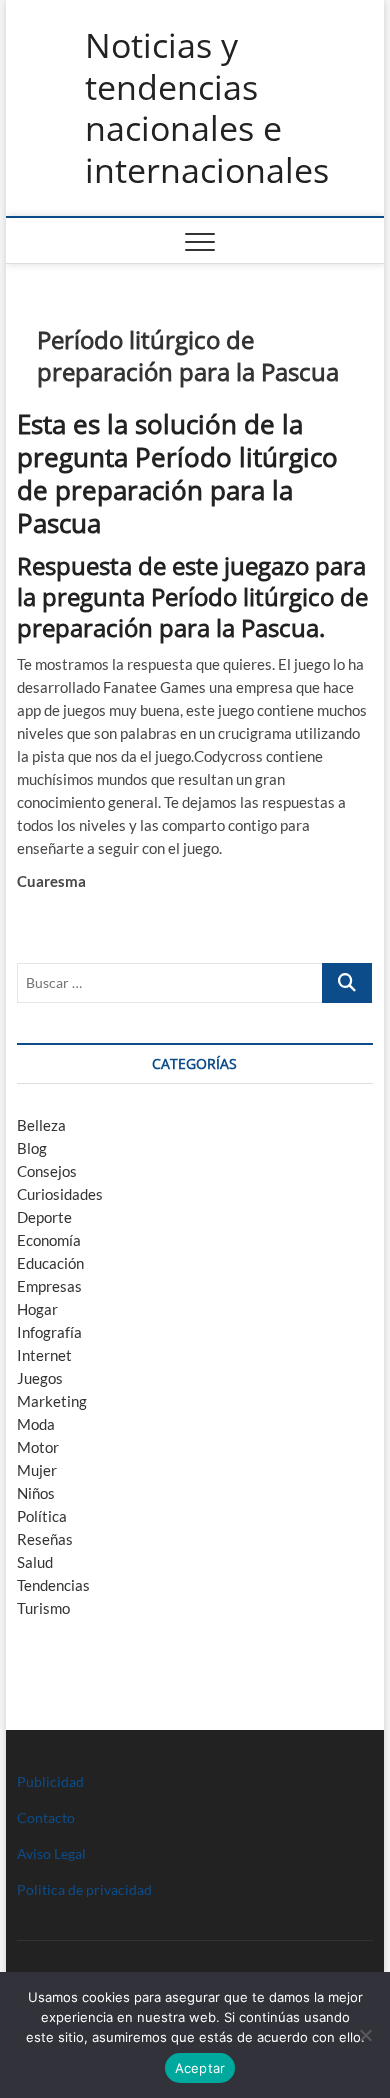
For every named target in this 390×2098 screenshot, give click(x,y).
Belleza (41, 1125)
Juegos (40, 1378)
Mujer (37, 1470)
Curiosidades (60, 1194)
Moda (36, 1424)
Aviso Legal (51, 1853)
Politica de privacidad (84, 1889)
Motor (38, 1447)
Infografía (49, 1332)
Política (42, 1516)
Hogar (37, 1309)
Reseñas (45, 1539)
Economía (49, 1240)
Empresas (49, 1286)
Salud (35, 1562)
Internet (44, 1355)
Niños (36, 1493)
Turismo (43, 1608)
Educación (50, 1263)
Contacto (46, 1817)
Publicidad (50, 1781)
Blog (32, 1148)
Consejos (47, 1171)
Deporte (44, 1217)
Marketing (52, 1401)
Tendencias (53, 1585)
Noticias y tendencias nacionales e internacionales (207, 108)
